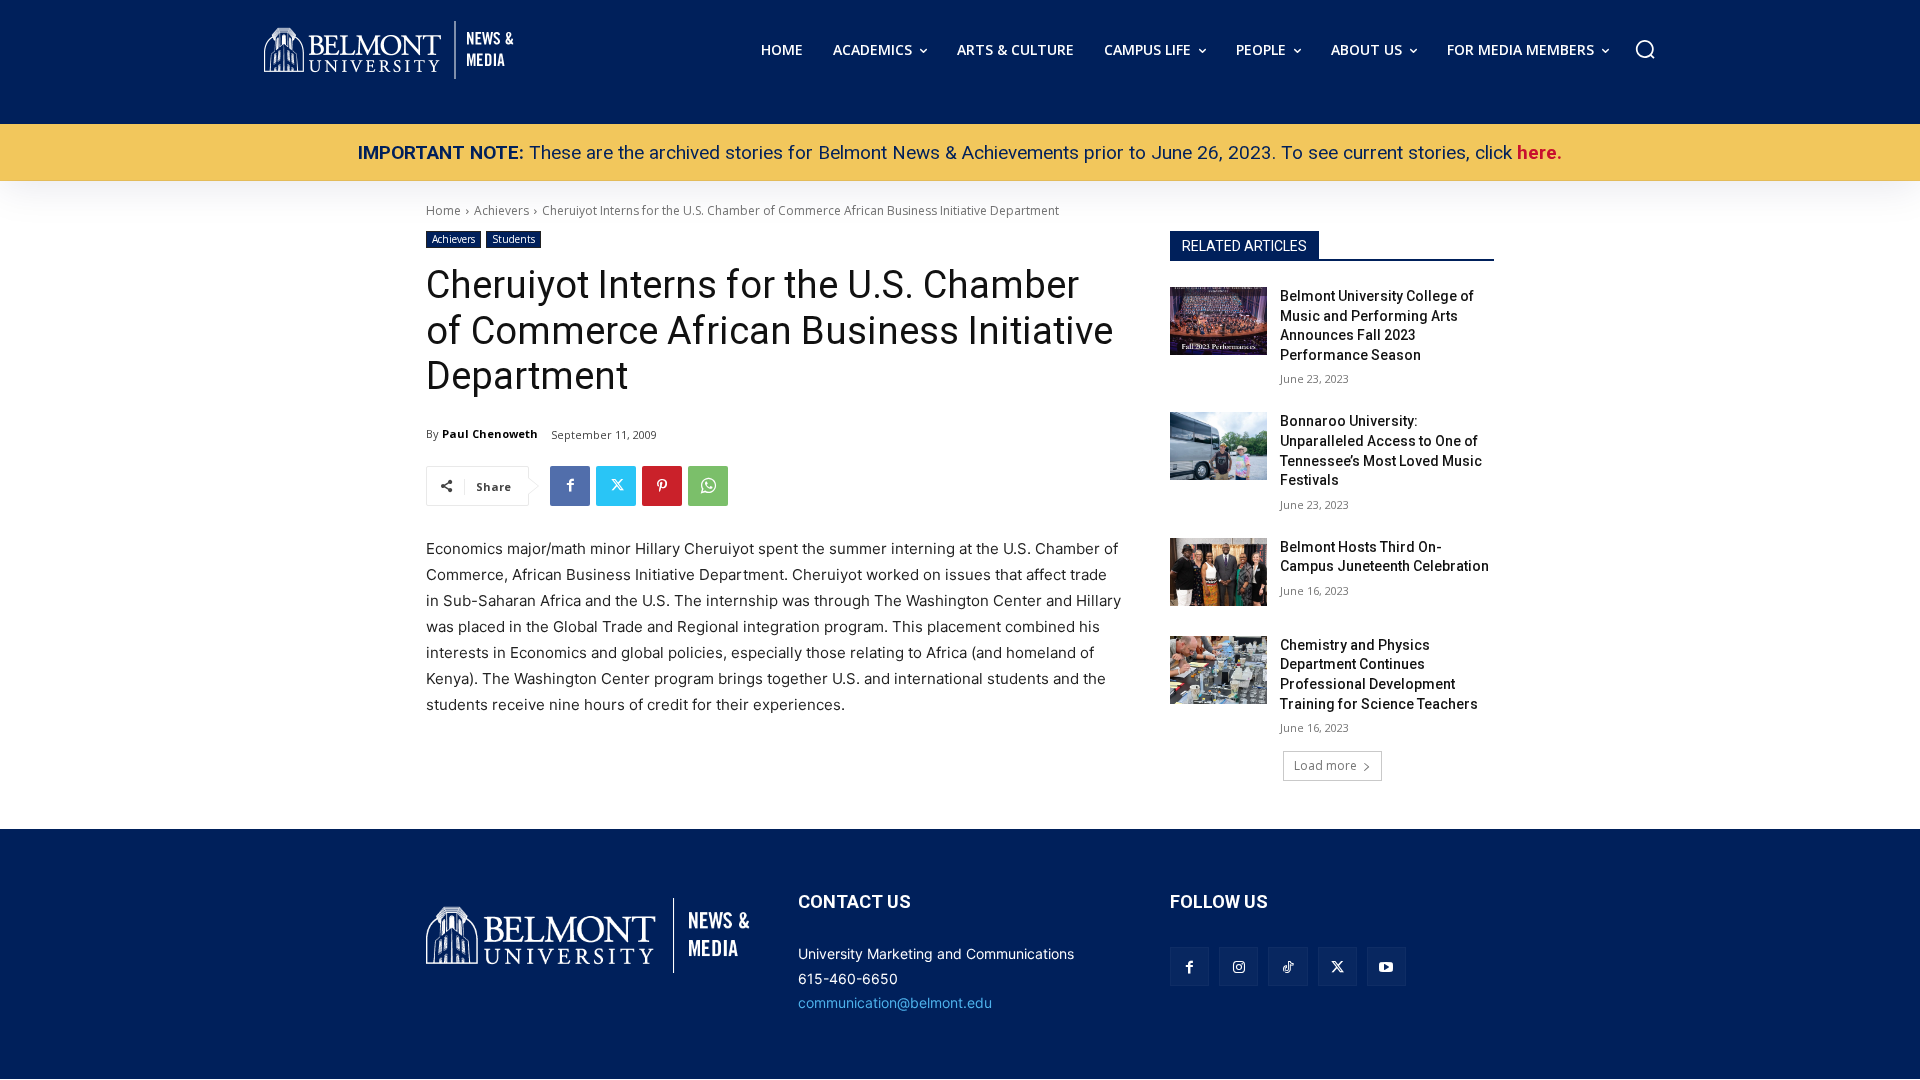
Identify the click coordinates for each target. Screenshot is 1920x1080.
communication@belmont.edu (895, 1002)
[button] (1645, 49)
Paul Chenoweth (490, 433)
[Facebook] (570, 486)
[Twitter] (616, 486)
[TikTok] (1287, 966)
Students (513, 239)
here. (1539, 152)
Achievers (453, 239)
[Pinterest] (662, 486)
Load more (1325, 765)
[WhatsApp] (708, 486)
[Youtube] (1386, 966)
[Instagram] (1238, 966)
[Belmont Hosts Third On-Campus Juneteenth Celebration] (1218, 572)
